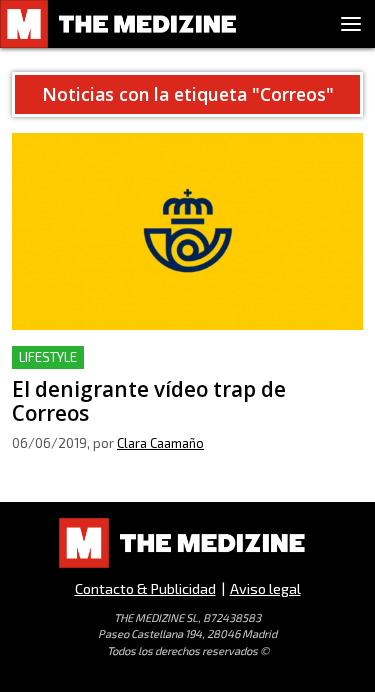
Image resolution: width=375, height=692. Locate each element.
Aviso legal (265, 588)
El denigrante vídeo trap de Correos (141, 357)
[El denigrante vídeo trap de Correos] (187, 231)
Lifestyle (48, 357)
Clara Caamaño (160, 443)
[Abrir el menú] (351, 24)
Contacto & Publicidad (145, 588)
